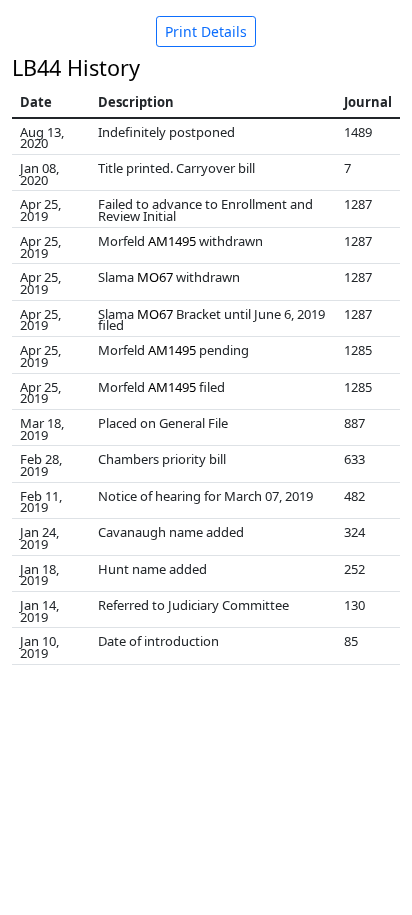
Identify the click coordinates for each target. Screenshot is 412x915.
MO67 (155, 277)
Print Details (206, 31)
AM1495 (172, 241)
